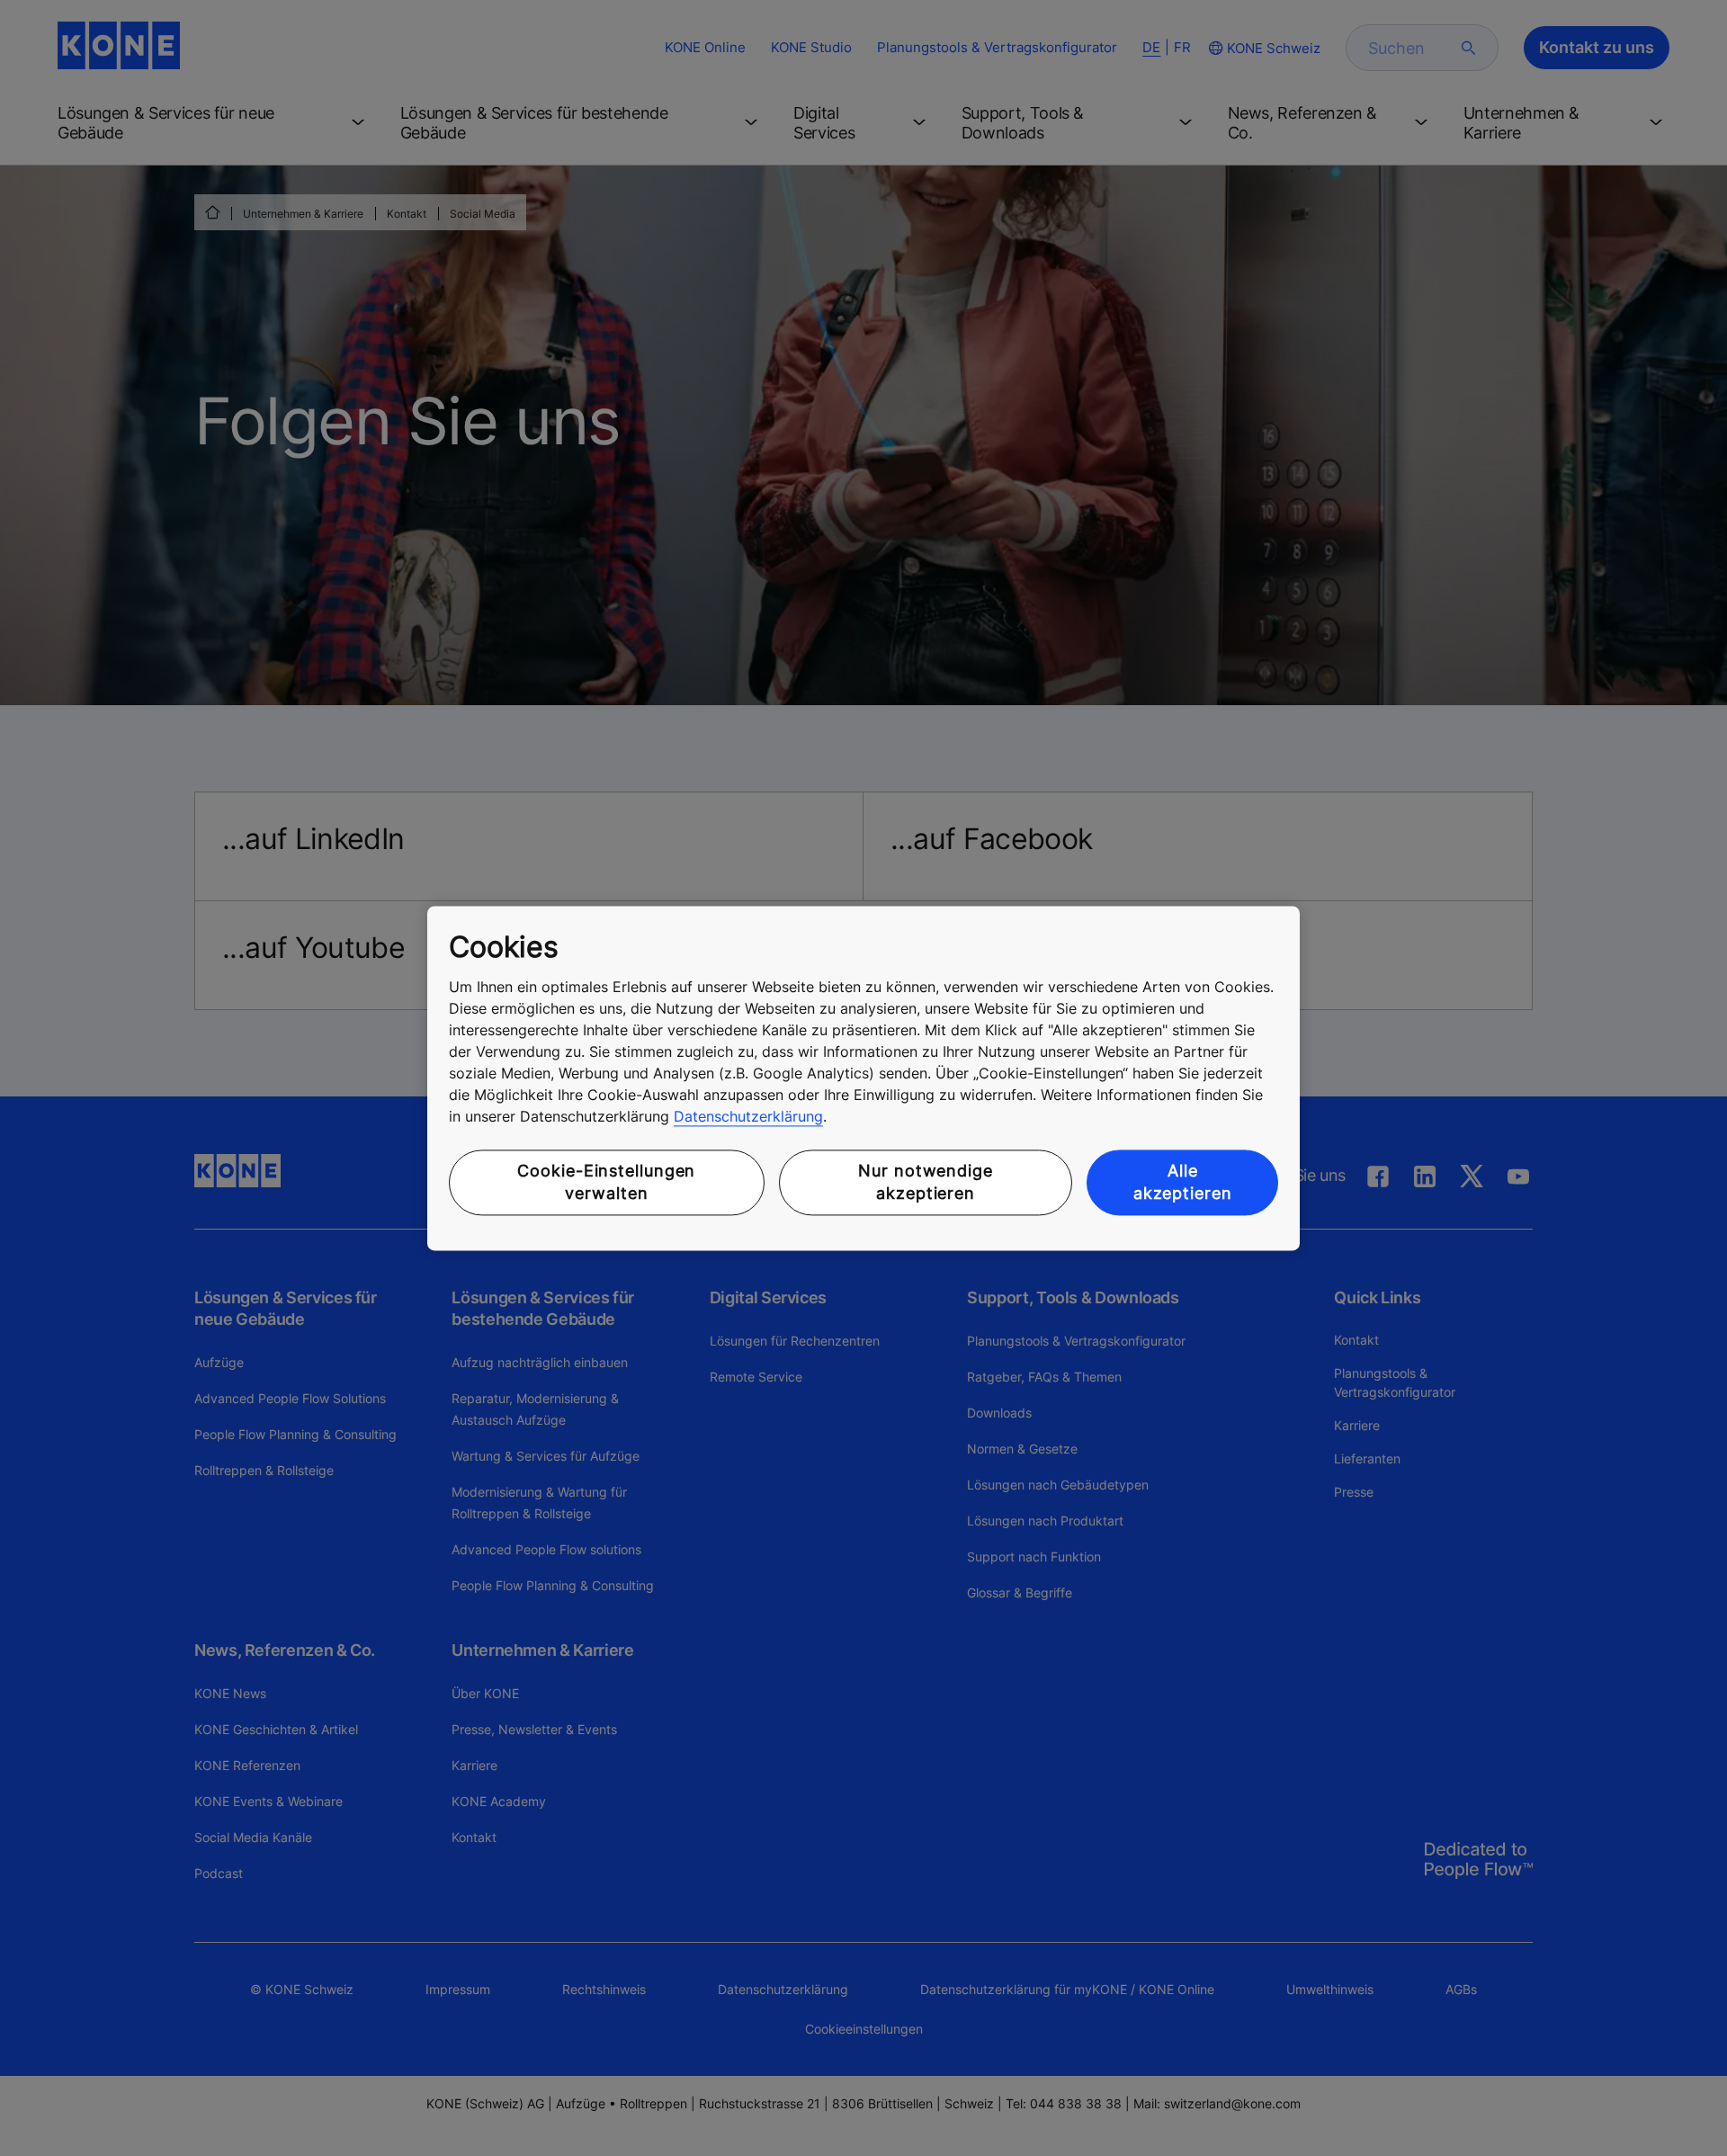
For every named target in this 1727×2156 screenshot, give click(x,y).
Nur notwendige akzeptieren (926, 1183)
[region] (863, 1078)
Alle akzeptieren (1183, 1183)
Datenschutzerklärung (748, 1117)
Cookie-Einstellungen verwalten (606, 1183)
